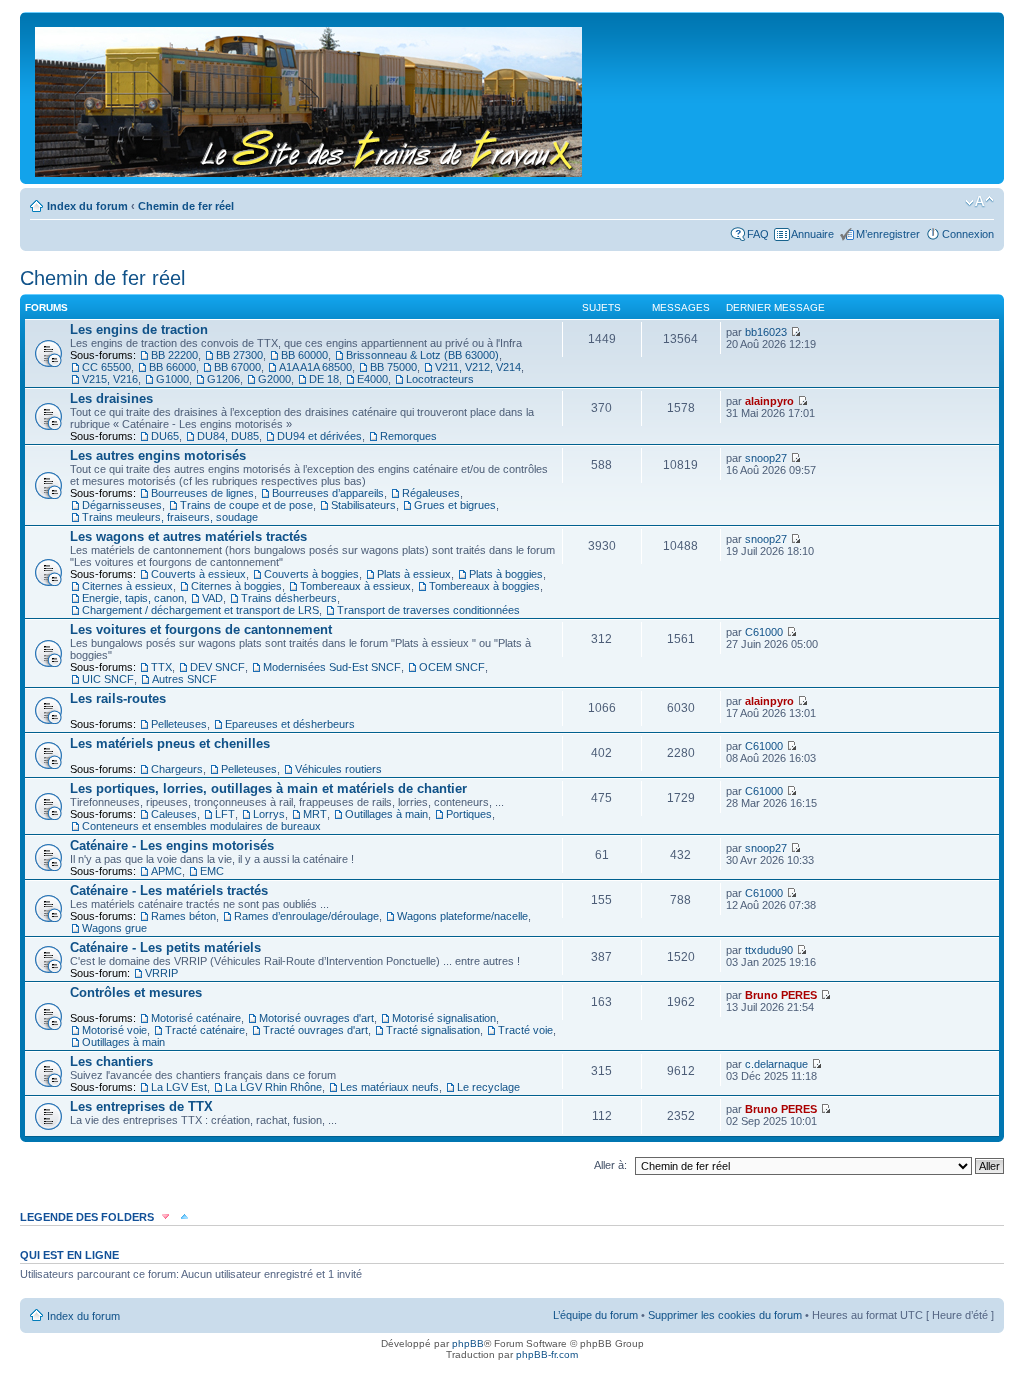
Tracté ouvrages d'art (315, 1030)
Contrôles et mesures (136, 992)
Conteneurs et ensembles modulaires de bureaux (201, 826)
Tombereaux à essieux (355, 586)
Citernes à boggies (236, 586)
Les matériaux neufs (389, 1087)
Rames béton (183, 916)
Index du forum (87, 206)
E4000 (372, 379)
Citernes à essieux (127, 586)
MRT (315, 814)
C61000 (764, 632)
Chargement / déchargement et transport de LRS (200, 610)
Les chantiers (111, 1061)
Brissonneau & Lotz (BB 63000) (422, 355)
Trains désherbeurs (289, 598)
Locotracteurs (440, 379)
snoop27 (766, 458)
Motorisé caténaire (196, 1018)
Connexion (968, 234)
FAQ (758, 234)
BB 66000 (172, 367)
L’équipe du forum (595, 1315)
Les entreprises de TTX (141, 1106)
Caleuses (174, 814)
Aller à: (610, 1165)
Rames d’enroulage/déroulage (306, 916)
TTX (161, 667)
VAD (212, 598)
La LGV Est (179, 1087)
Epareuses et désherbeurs (290, 724)
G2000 (274, 379)
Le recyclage (488, 1087)
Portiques (469, 814)
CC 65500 (106, 367)
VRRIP (161, 973)
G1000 (172, 379)
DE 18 (324, 379)
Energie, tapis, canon (133, 598)
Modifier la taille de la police (979, 202)
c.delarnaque (776, 1064)
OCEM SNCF (452, 667)
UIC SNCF (108, 679)
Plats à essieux (414, 574)
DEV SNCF (217, 667)
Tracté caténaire (205, 1030)
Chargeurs (177, 769)
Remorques (408, 436)
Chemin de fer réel (186, 206)
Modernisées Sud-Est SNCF (332, 667)
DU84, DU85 (228, 436)
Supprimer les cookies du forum (725, 1315)
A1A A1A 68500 (315, 367)
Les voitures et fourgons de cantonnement (201, 629)
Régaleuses (431, 493)
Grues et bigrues (455, 505)
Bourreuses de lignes (202, 493)
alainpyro (769, 401)
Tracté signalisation (433, 1030)
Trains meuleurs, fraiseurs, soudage (170, 517)
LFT (225, 814)
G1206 (223, 379)
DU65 (165, 436)
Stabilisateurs (363, 505)
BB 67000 (237, 367)
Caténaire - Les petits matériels (165, 947)
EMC (212, 871)
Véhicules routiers (338, 769)
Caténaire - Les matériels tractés (169, 890)
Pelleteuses (179, 724)
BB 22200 (174, 355)
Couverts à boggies (311, 574)
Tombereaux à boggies (484, 586)
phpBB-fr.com (547, 1354)
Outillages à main (386, 814)
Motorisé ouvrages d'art (316, 1018)
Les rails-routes (118, 698)
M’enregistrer (888, 234)
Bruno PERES (781, 995)
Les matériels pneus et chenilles (170, 743)
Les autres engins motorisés (158, 455)
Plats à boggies (506, 574)
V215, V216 (110, 379)
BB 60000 (304, 355)
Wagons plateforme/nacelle (462, 916)
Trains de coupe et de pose (246, 505)
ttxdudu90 (769, 950)
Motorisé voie (114, 1030)
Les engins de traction (139, 329)
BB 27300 (239, 355)
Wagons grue (114, 928)
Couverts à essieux (198, 574)
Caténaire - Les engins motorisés (172, 845)
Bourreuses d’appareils (328, 493)
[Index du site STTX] (310, 98)
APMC (166, 871)
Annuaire (812, 234)
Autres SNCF (184, 679)
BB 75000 (393, 367)
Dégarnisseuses (122, 505)
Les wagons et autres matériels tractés (188, 536)
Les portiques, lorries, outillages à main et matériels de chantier (268, 788)
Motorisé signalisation (444, 1018)
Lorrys (269, 814)
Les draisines (111, 398)
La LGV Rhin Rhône (273, 1087)
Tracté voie (525, 1030)
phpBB (468, 1343)
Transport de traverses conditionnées (428, 610)
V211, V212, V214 (478, 367)
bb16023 (766, 332)
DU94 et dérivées (319, 436)
